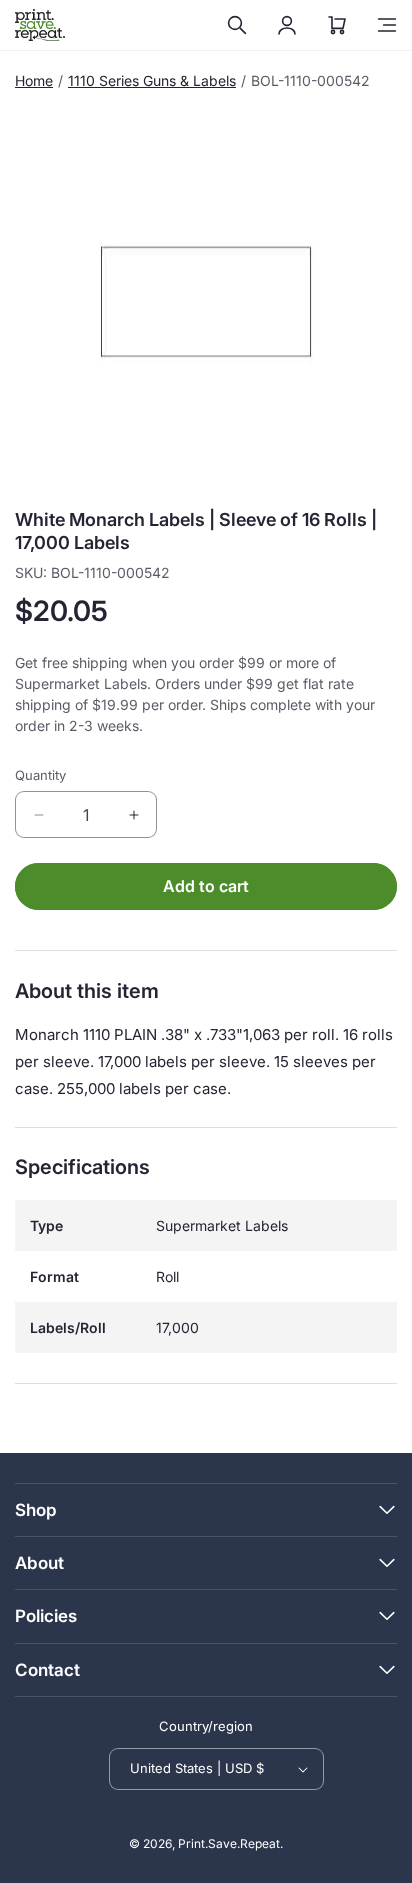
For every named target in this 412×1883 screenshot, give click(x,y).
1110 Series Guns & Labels (152, 80)
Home (34, 80)
